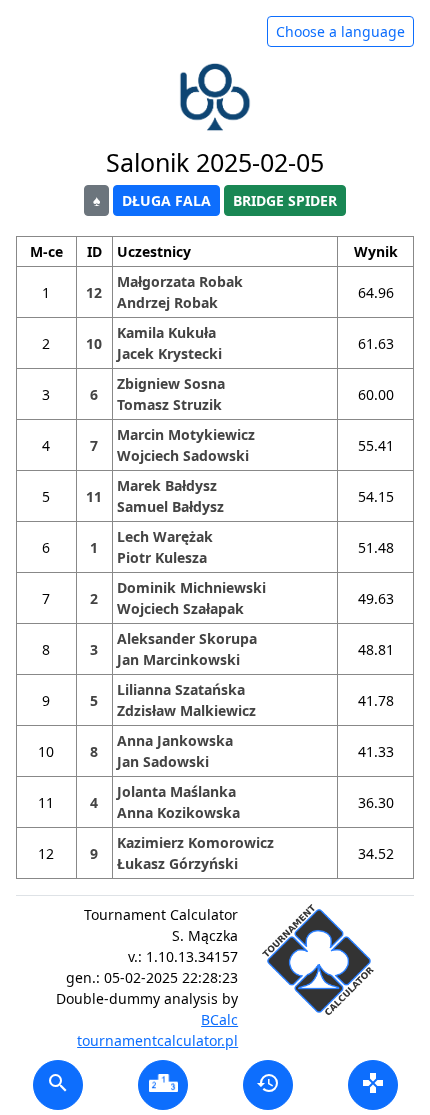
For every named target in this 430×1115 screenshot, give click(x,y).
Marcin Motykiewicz (186, 434)
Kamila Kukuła (166, 332)
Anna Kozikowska (178, 812)
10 (94, 343)
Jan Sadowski (163, 761)
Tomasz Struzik (169, 404)
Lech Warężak (165, 536)
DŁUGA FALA (166, 200)
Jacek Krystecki (169, 353)
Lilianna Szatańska (181, 689)
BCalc (219, 1019)
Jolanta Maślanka (176, 791)
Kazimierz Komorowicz (195, 842)
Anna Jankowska (175, 740)
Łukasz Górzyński (177, 863)
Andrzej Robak (167, 302)
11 (94, 496)
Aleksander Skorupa (187, 638)
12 (94, 292)
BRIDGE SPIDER (285, 200)
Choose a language (340, 31)
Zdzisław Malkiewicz (186, 710)
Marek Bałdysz (167, 485)
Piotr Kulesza (162, 557)
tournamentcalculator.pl (157, 1040)
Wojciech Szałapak (180, 608)
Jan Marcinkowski (178, 659)
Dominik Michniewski (191, 587)
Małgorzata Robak (180, 281)
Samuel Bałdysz (170, 506)
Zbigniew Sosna (171, 383)
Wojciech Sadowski (183, 455)
